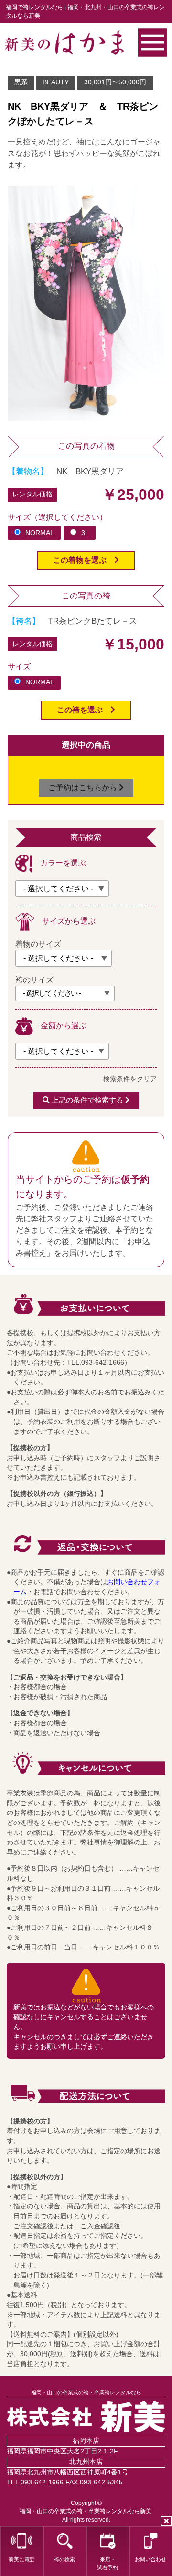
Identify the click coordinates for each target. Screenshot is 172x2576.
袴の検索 (64, 2559)
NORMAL (40, 533)
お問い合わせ (150, 2559)
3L (85, 533)
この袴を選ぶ (84, 710)
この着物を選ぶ (84, 560)
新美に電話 (22, 2559)
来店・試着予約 (107, 2563)
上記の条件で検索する (87, 1100)
